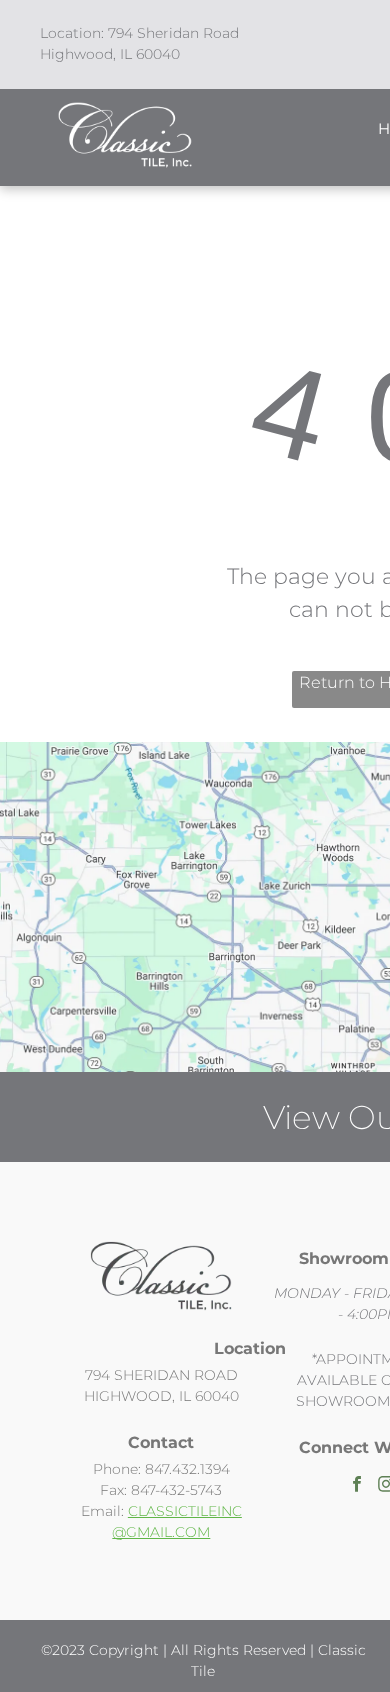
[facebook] (356, 1487)
